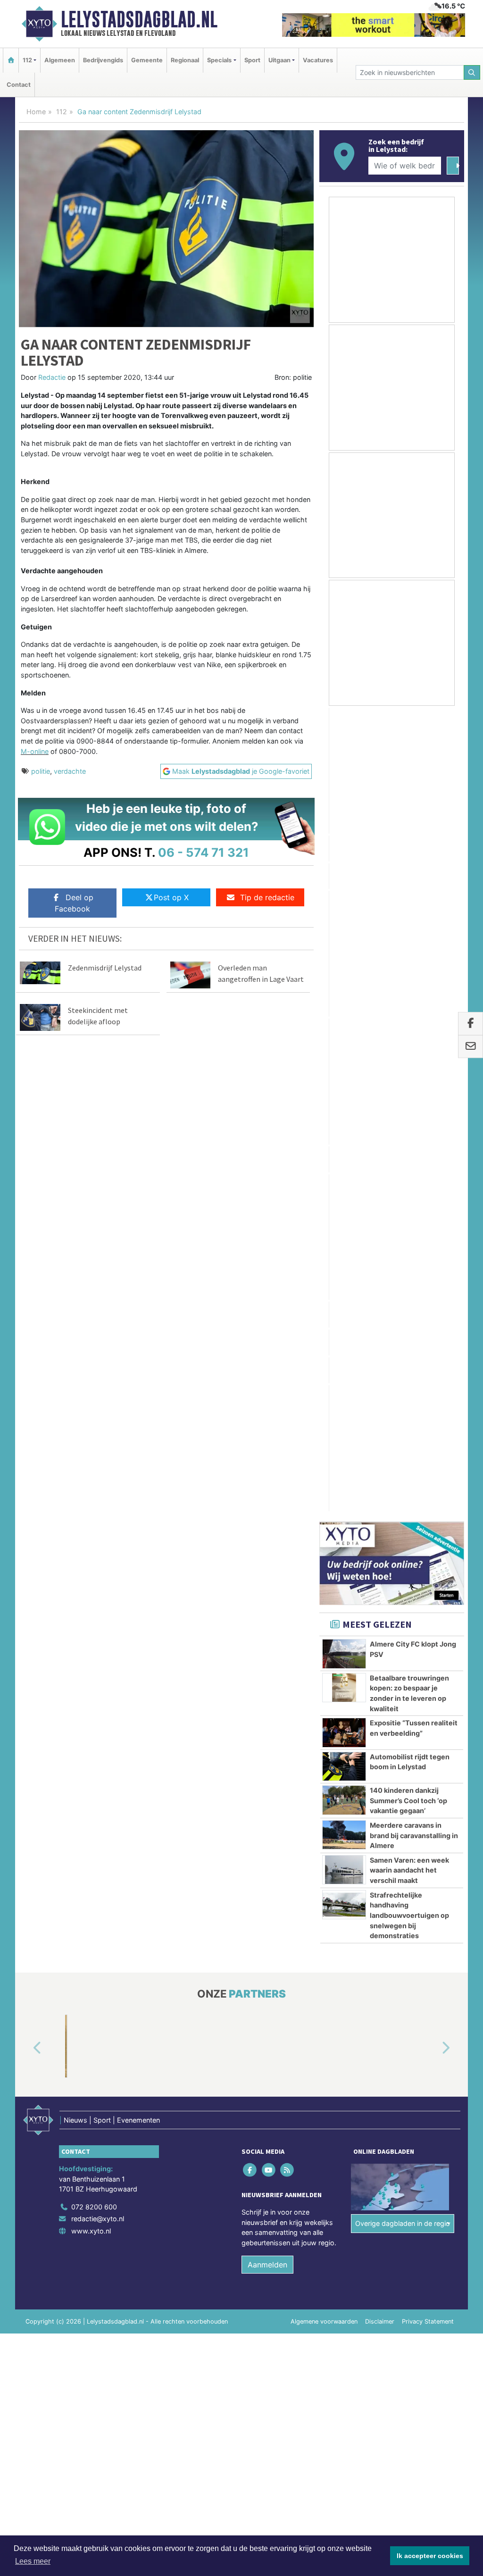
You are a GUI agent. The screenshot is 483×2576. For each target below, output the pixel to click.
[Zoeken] (472, 72)
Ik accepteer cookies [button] (430, 2556)
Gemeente (147, 60)
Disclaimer (380, 1516)
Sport (252, 60)
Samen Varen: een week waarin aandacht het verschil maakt (409, 1065)
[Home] (11, 60)
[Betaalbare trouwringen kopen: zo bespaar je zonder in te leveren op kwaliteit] (344, 882)
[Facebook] (251, 1364)
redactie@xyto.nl (98, 1414)
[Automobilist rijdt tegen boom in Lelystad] (344, 961)
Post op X (171, 897)
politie (41, 771)
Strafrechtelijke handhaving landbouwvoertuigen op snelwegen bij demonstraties (409, 1110)
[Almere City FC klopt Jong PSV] (344, 849)
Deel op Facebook (74, 903)
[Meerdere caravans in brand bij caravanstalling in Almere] (344, 1029)
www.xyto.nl (91, 1426)
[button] (26, 1243)
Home (36, 112)
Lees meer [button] (33, 2561)
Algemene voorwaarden (324, 1516)
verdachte (70, 771)
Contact (19, 85)
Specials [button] (219, 60)
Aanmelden (267, 1459)
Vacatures (318, 60)
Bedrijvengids (103, 60)
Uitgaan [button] (279, 60)
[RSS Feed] (287, 1364)
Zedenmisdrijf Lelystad (105, 968)
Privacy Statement (428, 1516)
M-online (35, 751)
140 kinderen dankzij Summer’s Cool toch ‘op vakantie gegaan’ (408, 995)
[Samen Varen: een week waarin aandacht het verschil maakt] (344, 1064)
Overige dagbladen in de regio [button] (403, 1418)
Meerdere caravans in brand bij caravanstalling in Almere (414, 1030)
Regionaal (185, 60)
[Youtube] (269, 1364)
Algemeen (60, 60)
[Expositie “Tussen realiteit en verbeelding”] (344, 927)
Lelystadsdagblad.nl (139, 19)
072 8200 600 (94, 1401)
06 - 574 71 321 (204, 852)
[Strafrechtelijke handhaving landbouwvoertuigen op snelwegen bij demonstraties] (344, 1099)
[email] (471, 1046)
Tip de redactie (267, 897)
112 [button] (27, 60)
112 (62, 112)
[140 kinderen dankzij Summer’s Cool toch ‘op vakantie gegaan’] (344, 995)
